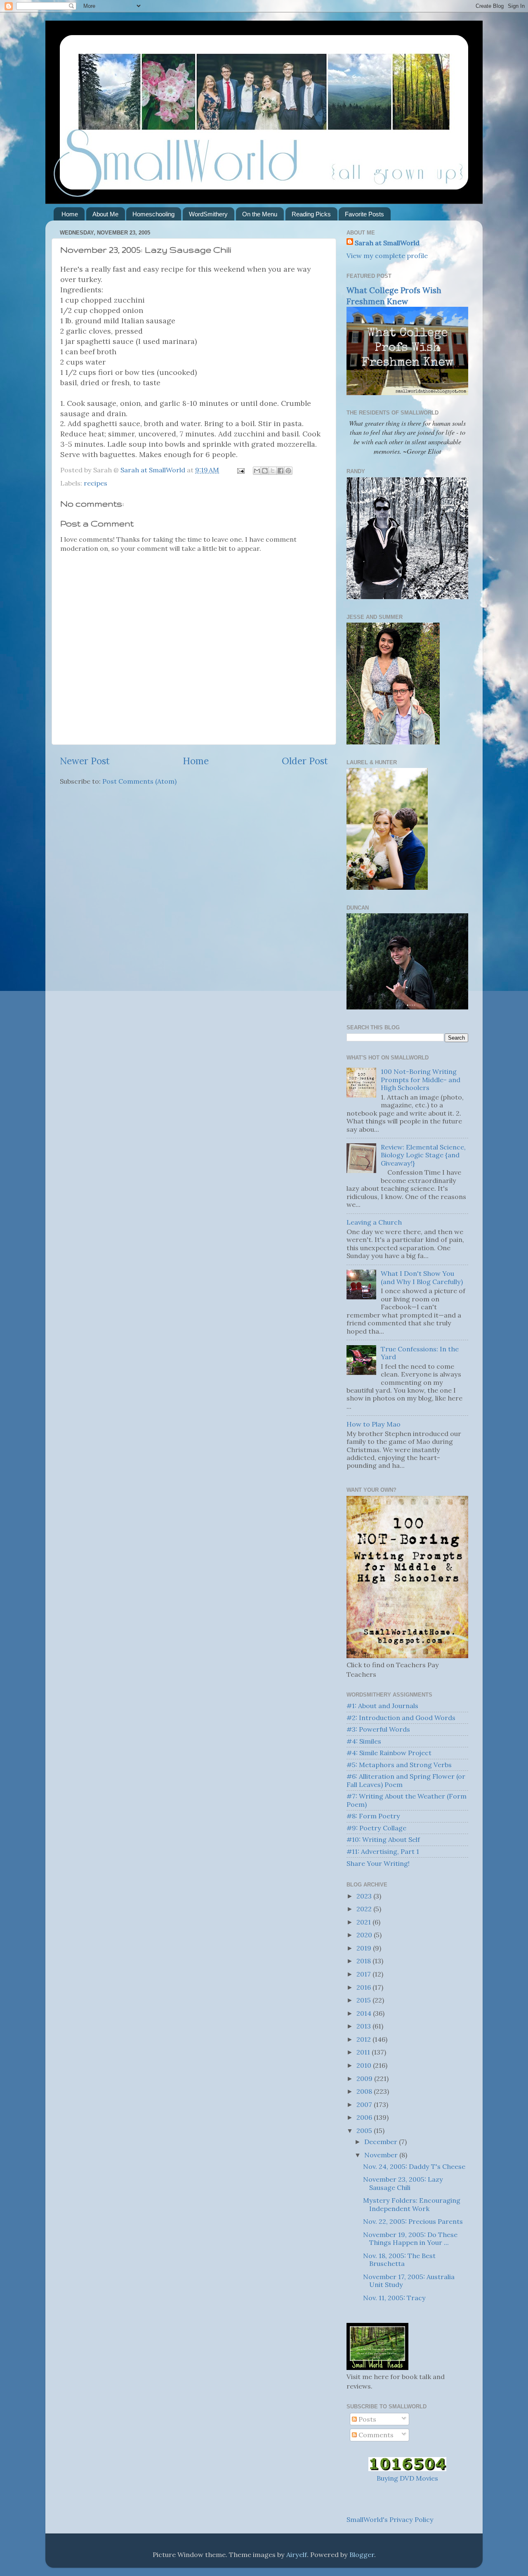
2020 (365, 1935)
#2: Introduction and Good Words (401, 1718)
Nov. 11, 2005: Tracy (394, 2298)
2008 (365, 2091)
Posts (367, 2419)
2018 (364, 1961)
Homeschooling (153, 214)
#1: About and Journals (382, 1706)
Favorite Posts (364, 214)
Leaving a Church (374, 1222)
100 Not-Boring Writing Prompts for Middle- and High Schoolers (421, 1079)
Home (70, 214)
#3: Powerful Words (378, 1729)
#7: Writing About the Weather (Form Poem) (407, 1800)
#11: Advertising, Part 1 (383, 1851)
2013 (364, 2026)
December (382, 2142)
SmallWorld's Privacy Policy (390, 2519)
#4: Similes (364, 1741)
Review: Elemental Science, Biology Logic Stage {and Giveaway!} (423, 1155)
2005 (365, 2130)
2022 (365, 1909)
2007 (365, 2104)
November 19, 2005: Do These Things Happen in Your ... (410, 2238)
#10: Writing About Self (383, 1839)
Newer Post (85, 761)
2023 (365, 1896)
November (382, 2155)
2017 (364, 1974)
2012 (364, 2039)
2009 (365, 2078)
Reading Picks (311, 214)
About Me (105, 214)
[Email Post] (240, 470)
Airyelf (297, 2555)
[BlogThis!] (265, 471)
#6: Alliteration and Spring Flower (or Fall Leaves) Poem (406, 1780)
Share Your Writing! (378, 1863)
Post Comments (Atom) (139, 781)
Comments (375, 2435)
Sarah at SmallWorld (387, 243)
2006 (365, 2117)
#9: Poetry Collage (376, 1828)
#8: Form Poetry (373, 1816)
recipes (95, 483)
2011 (364, 2052)
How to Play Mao (374, 1424)
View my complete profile (387, 256)
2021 (364, 1922)
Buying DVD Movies (407, 2478)
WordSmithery (208, 214)
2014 (365, 2013)
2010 (365, 2065)
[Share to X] (273, 471)
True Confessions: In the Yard (420, 1353)
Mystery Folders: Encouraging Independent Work (412, 2204)
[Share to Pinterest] (288, 471)
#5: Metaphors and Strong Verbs (399, 1765)
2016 (364, 1987)
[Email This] (257, 471)
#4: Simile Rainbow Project (389, 1753)
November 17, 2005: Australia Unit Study (409, 2281)
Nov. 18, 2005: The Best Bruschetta (399, 2260)
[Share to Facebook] (280, 471)
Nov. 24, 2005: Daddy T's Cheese (414, 2166)
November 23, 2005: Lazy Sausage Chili (403, 2183)
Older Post (305, 761)
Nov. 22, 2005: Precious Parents (413, 2221)
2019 (365, 1948)
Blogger (362, 2555)
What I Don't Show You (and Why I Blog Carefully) (422, 1277)
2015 (364, 2000)
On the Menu (260, 214)
